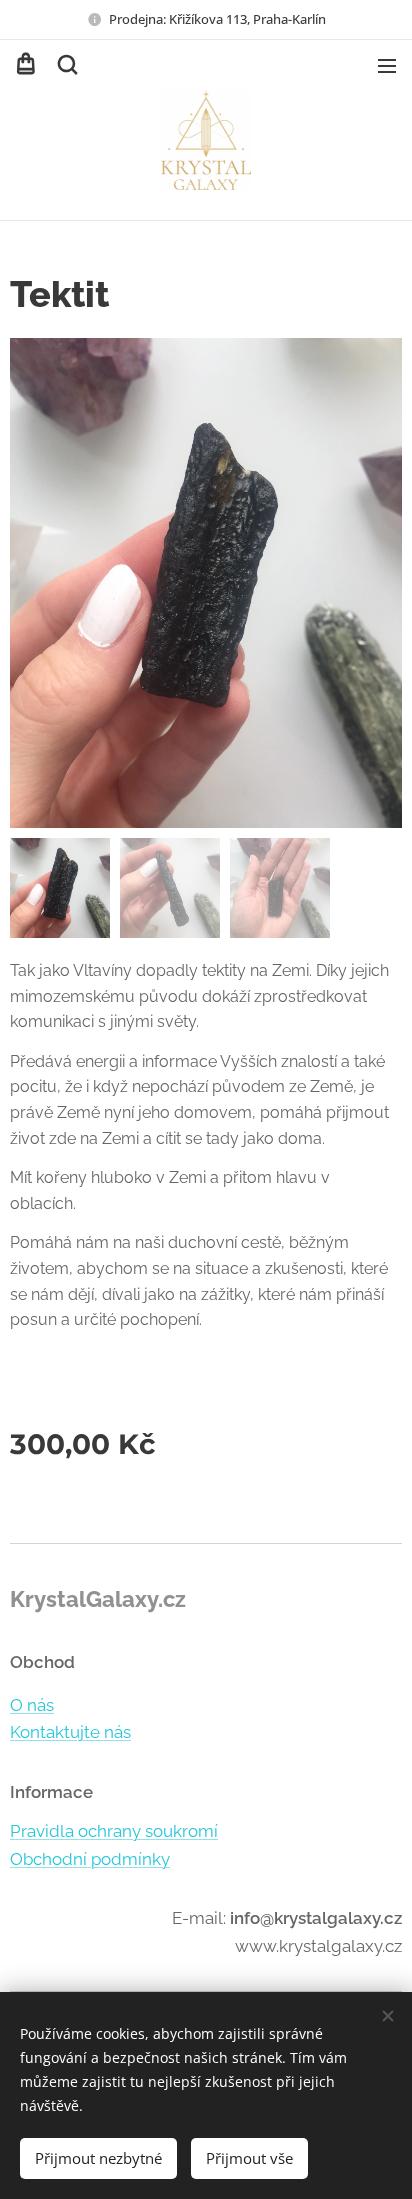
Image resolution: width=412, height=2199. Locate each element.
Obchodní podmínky (90, 1859)
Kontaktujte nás (70, 1732)
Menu (387, 65)
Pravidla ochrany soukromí (114, 1831)
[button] (66, 65)
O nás (32, 1705)
